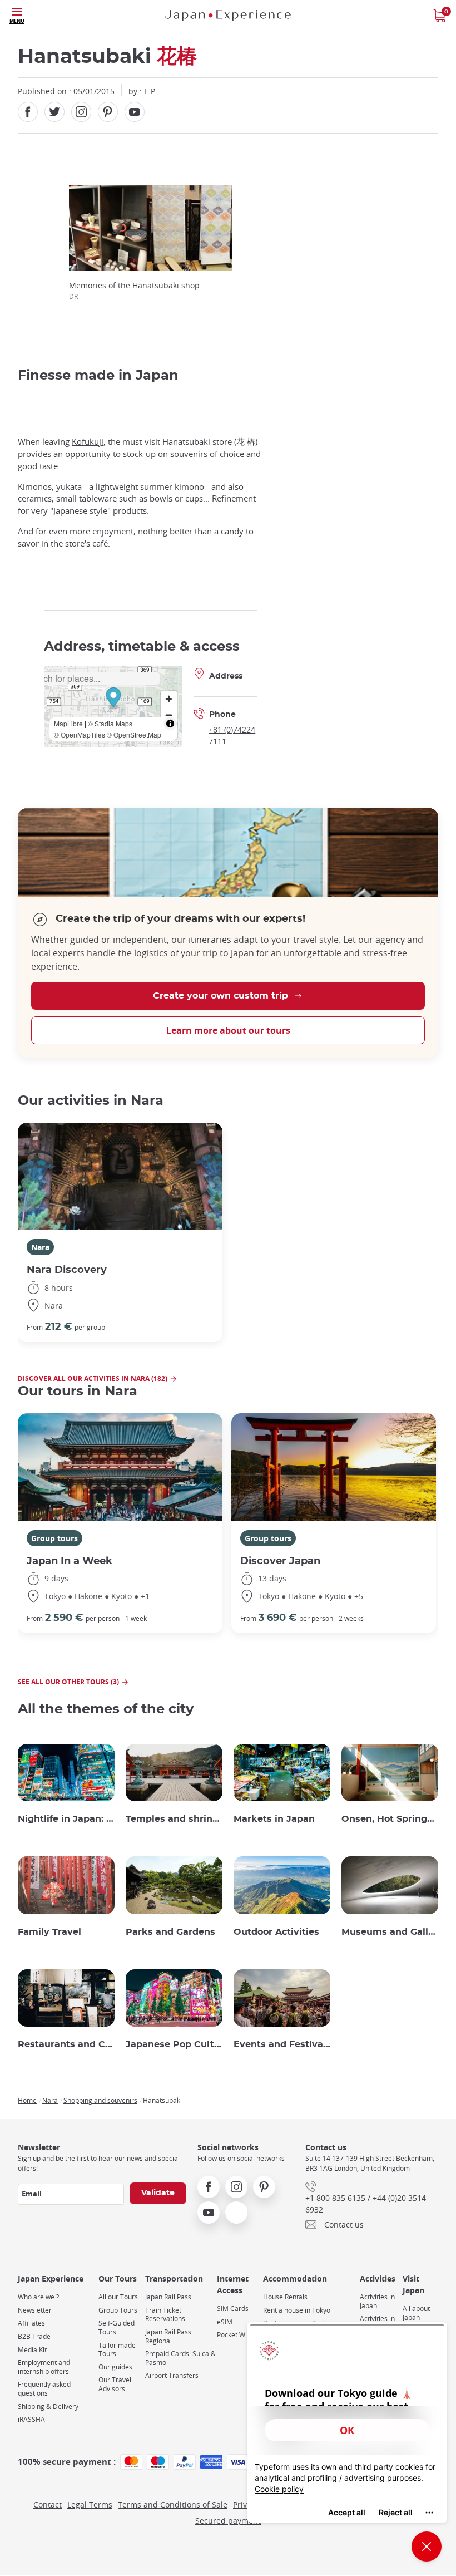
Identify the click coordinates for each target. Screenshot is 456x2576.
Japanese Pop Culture (174, 2044)
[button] (113, 699)
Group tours (54, 1538)
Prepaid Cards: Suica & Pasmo (180, 2358)
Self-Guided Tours (117, 2327)
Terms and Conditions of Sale (173, 2504)
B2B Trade (34, 2336)
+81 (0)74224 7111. (232, 735)
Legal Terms (90, 2504)
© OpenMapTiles (80, 734)
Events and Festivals (282, 2044)
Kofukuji (88, 442)
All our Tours (118, 2297)
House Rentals (285, 2297)
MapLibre (68, 723)
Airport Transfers (172, 2375)
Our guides (115, 2367)
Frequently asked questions (44, 2389)
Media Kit (32, 2350)
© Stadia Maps (110, 723)
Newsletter (35, 2310)
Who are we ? (38, 2297)
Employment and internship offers (44, 2367)
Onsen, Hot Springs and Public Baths (390, 1819)
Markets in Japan (274, 1819)
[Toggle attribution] (170, 724)
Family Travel (49, 1932)
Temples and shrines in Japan (174, 1819)
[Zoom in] (169, 699)
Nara (40, 1247)
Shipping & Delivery (48, 2407)
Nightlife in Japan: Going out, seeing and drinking (66, 1819)
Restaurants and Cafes (66, 2044)
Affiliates (31, 2323)
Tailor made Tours (117, 2350)
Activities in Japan (377, 2301)
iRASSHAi (32, 2419)
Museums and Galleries (390, 1932)
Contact (48, 2504)
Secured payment (228, 2521)
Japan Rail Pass (168, 2297)
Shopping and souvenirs (100, 2100)
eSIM (225, 2322)
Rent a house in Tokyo (297, 2310)
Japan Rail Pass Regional (168, 2336)
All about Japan (416, 2313)
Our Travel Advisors (115, 2384)
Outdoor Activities (276, 1932)
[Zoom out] (169, 715)
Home (27, 2100)
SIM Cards (233, 2309)
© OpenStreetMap (134, 734)
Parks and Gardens (170, 1932)
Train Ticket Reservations (165, 2315)
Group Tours (118, 2310)
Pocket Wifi (234, 2335)
